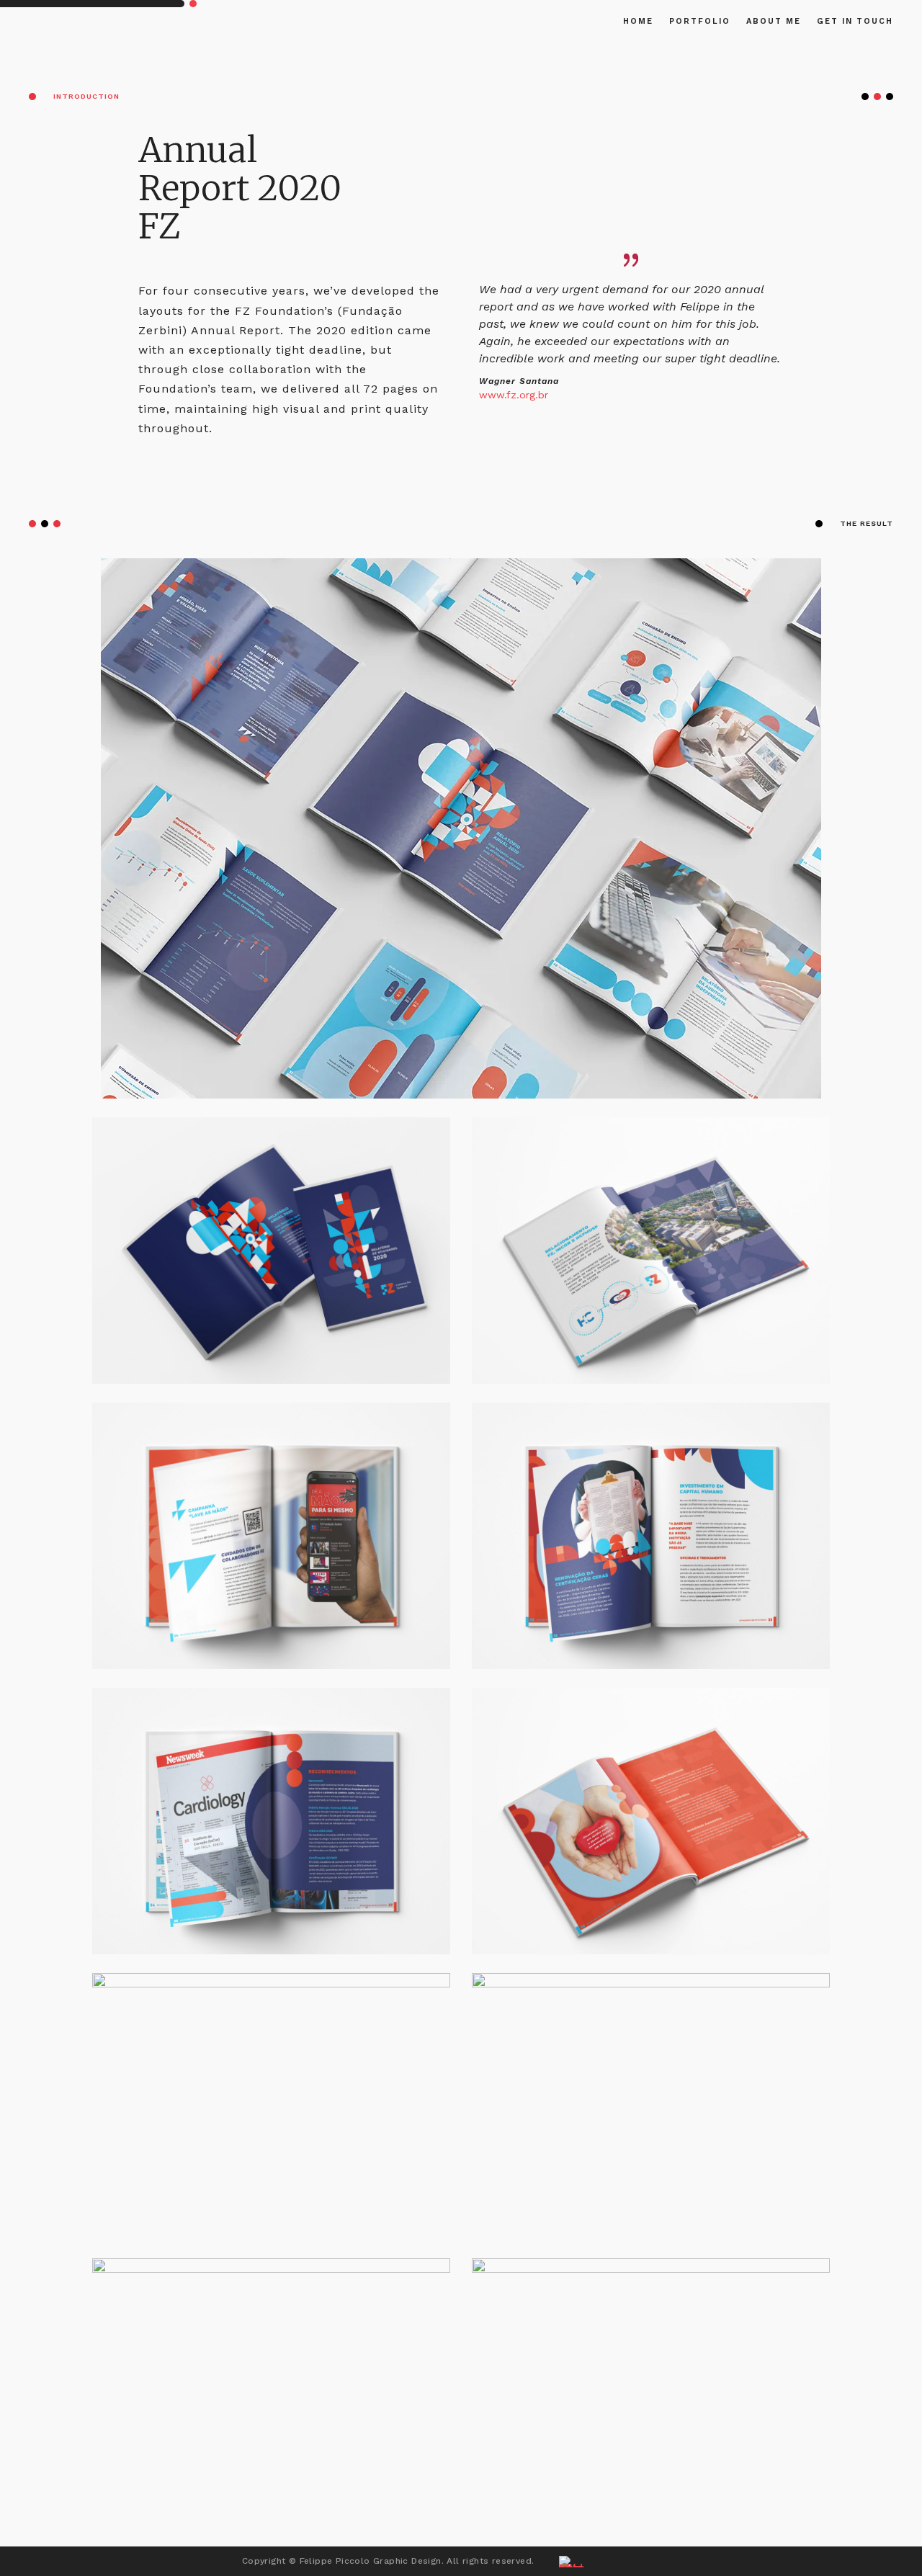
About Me (774, 21)
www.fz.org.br (514, 395)
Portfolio (700, 21)
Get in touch (855, 21)
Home (638, 21)
